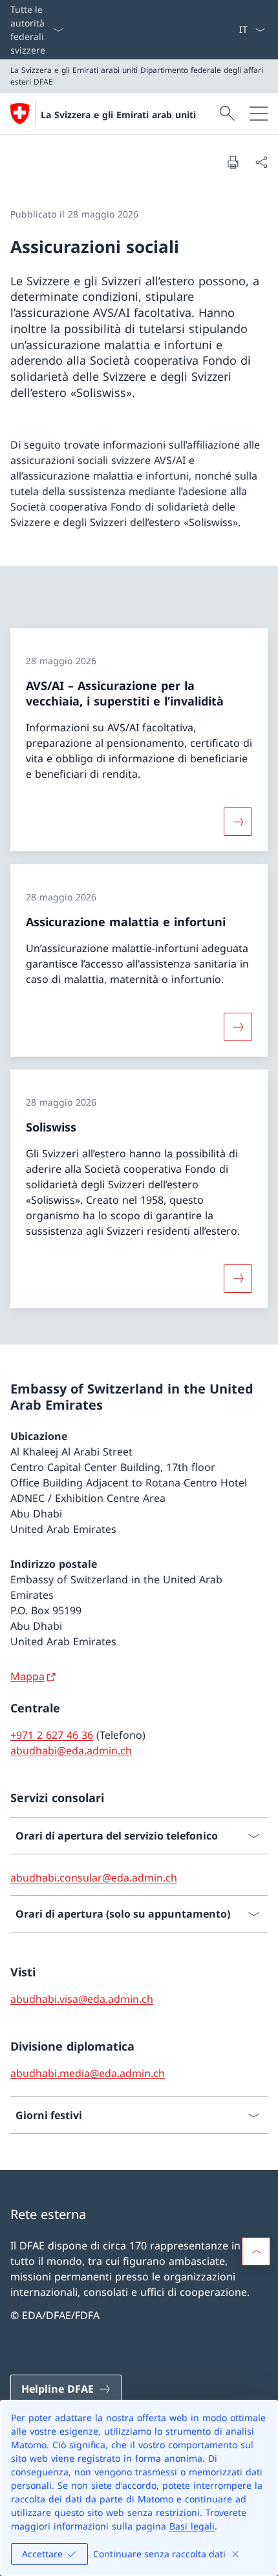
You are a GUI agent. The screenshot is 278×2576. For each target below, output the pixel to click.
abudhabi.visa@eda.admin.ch (82, 1999)
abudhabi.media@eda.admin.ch (88, 2073)
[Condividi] (261, 162)
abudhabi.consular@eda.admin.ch (94, 1878)
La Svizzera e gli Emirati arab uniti (118, 115)
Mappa (27, 1676)
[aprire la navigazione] (259, 114)
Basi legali (192, 2526)
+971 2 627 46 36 (52, 1735)
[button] (256, 2251)
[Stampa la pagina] (233, 162)
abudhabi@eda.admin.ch (71, 1750)
